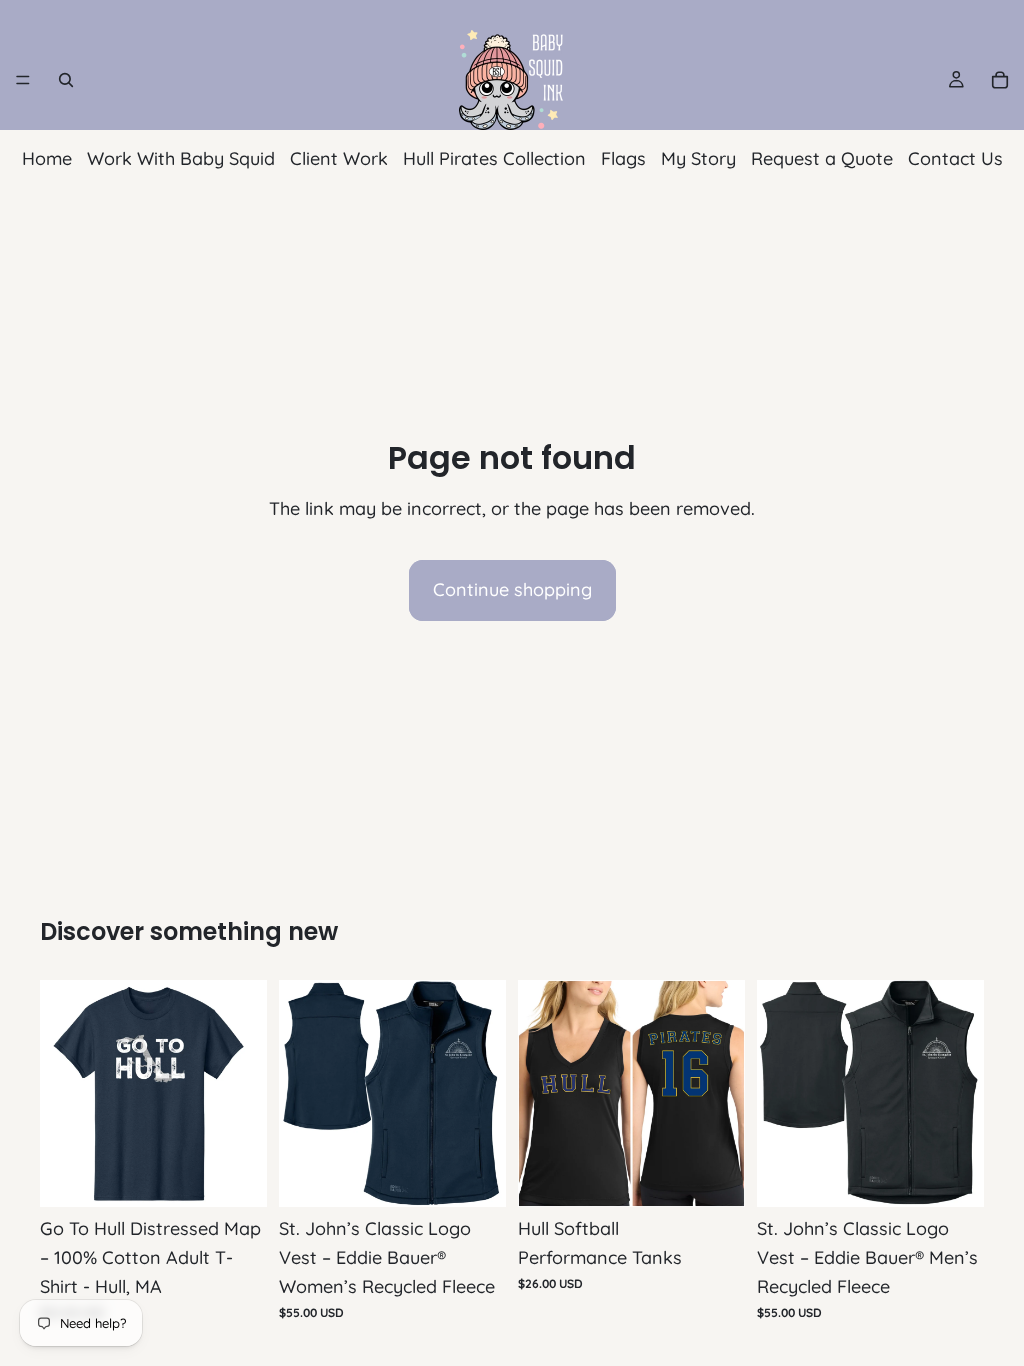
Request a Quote (822, 158)
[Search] (66, 80)
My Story (698, 158)
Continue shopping (512, 589)
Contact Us (955, 158)
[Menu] (23, 80)
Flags (623, 158)
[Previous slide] (301, 1094)
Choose (253, 1175)
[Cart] (1000, 80)
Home (47, 158)
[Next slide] (484, 1094)
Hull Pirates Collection (494, 158)
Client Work (339, 158)
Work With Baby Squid (181, 158)
